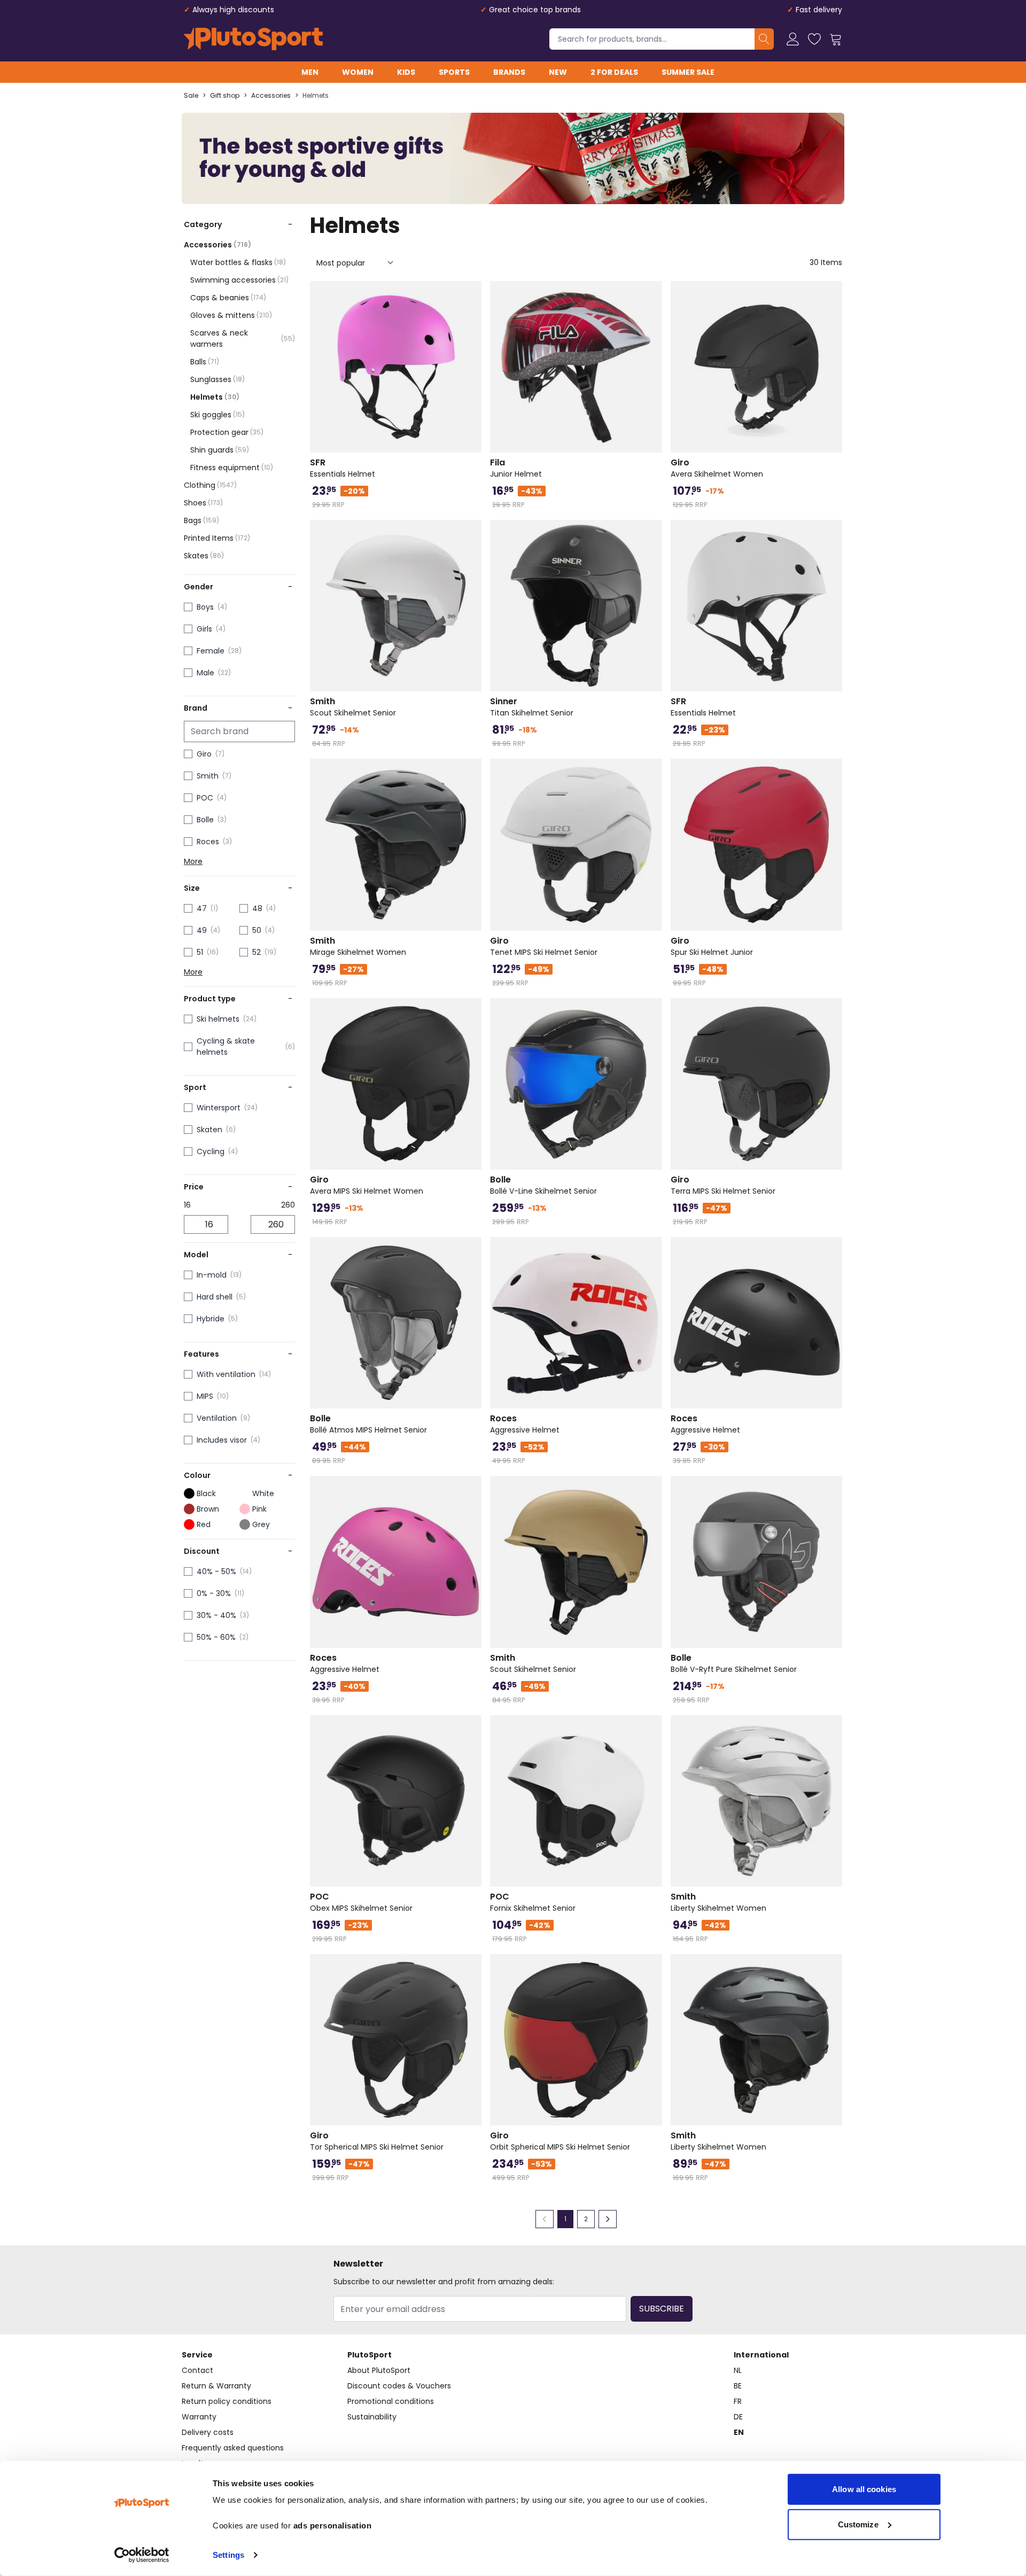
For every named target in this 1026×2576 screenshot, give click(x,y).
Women (358, 72)
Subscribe (662, 2309)
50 (257, 930)
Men (310, 72)
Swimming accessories (239, 280)
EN (739, 2432)
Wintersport (219, 1108)
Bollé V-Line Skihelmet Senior (543, 1185)
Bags (201, 520)
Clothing (210, 485)
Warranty (199, 2417)
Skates (204, 556)
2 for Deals (614, 72)
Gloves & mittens (231, 315)
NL (738, 2370)
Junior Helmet (516, 468)
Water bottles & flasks (238, 262)
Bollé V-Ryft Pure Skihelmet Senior (734, 1663)
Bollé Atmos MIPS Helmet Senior (368, 1424)
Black (206, 1493)
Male (205, 673)
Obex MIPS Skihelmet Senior (361, 1902)
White (263, 1493)
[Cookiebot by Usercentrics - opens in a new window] (142, 2555)
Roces (208, 842)
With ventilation (226, 1374)
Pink (259, 1509)
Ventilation (217, 1418)
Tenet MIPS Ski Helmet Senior (544, 946)
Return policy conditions (227, 2401)
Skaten (209, 1130)
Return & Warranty (216, 2386)
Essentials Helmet (343, 468)
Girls (204, 629)
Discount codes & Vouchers (399, 2386)
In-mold (212, 1275)
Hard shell (215, 1297)
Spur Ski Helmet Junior (712, 946)
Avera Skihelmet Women (717, 468)
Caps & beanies (228, 298)
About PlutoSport (379, 2370)
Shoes (203, 503)
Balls (205, 362)
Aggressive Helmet (525, 1424)
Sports (454, 72)
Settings (228, 2555)
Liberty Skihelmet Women (718, 1902)
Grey (261, 1524)
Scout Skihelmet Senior (353, 707)
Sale (191, 96)
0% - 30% (214, 1593)
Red (204, 1524)
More (193, 861)
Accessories (271, 96)
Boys (205, 607)
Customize (858, 2524)
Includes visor (222, 1440)
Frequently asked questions (233, 2448)
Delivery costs (208, 2432)
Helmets (316, 96)
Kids (406, 72)
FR (738, 2401)
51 (200, 952)
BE (738, 2386)
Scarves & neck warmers (243, 338)
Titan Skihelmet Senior (532, 707)
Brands (509, 72)
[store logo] (253, 39)
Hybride (211, 1319)
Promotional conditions (391, 2401)
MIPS (205, 1396)
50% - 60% (216, 1637)
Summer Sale (688, 72)
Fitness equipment (232, 468)
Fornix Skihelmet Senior (533, 1902)
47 (202, 908)
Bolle (205, 820)
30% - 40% (216, 1615)
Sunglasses (217, 379)
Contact (197, 2370)
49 (202, 930)
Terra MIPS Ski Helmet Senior (723, 1185)
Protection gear (227, 432)
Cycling (211, 1151)
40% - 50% (216, 1571)
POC (205, 798)
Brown (208, 1509)
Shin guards (220, 450)
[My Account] (793, 39)
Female (211, 651)
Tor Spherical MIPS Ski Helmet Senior (377, 2141)
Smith (208, 776)
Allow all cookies (864, 2489)
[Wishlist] (814, 39)
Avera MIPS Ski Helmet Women (367, 1185)
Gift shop (225, 96)
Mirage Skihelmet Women (358, 946)
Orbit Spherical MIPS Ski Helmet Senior (560, 2141)
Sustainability (372, 2417)
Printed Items (217, 538)
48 (257, 908)
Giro (204, 754)
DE (738, 2417)
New (558, 72)
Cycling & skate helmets (226, 1046)
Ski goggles (217, 415)
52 (256, 952)
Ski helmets (218, 1019)
